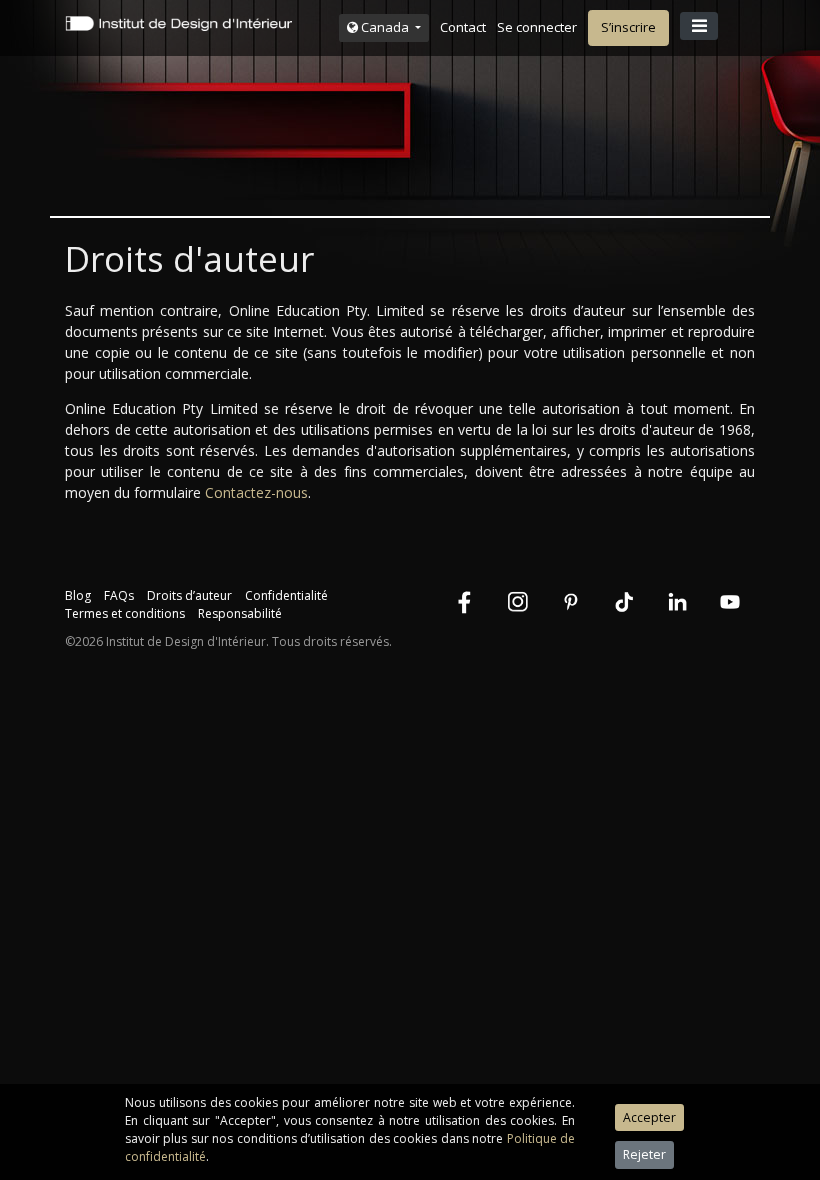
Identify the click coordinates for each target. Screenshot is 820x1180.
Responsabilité (240, 613)
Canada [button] (385, 27)
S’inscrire (628, 27)
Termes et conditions (125, 613)
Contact (463, 27)
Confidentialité (286, 595)
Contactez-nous (256, 492)
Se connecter (537, 27)
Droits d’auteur (189, 595)
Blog (78, 595)
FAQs (119, 595)
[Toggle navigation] (699, 26)
